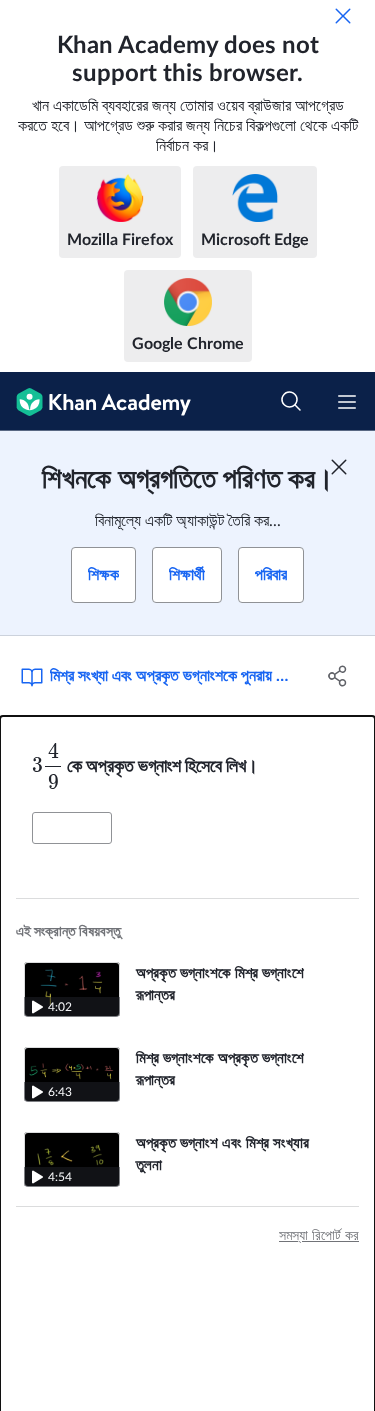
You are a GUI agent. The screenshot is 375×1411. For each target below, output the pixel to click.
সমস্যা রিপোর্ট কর (319, 1236)
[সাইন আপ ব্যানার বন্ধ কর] (339, 467)
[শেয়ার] (338, 676)
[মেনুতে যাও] (347, 402)
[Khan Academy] (95, 401)
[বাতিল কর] (343, 16)
